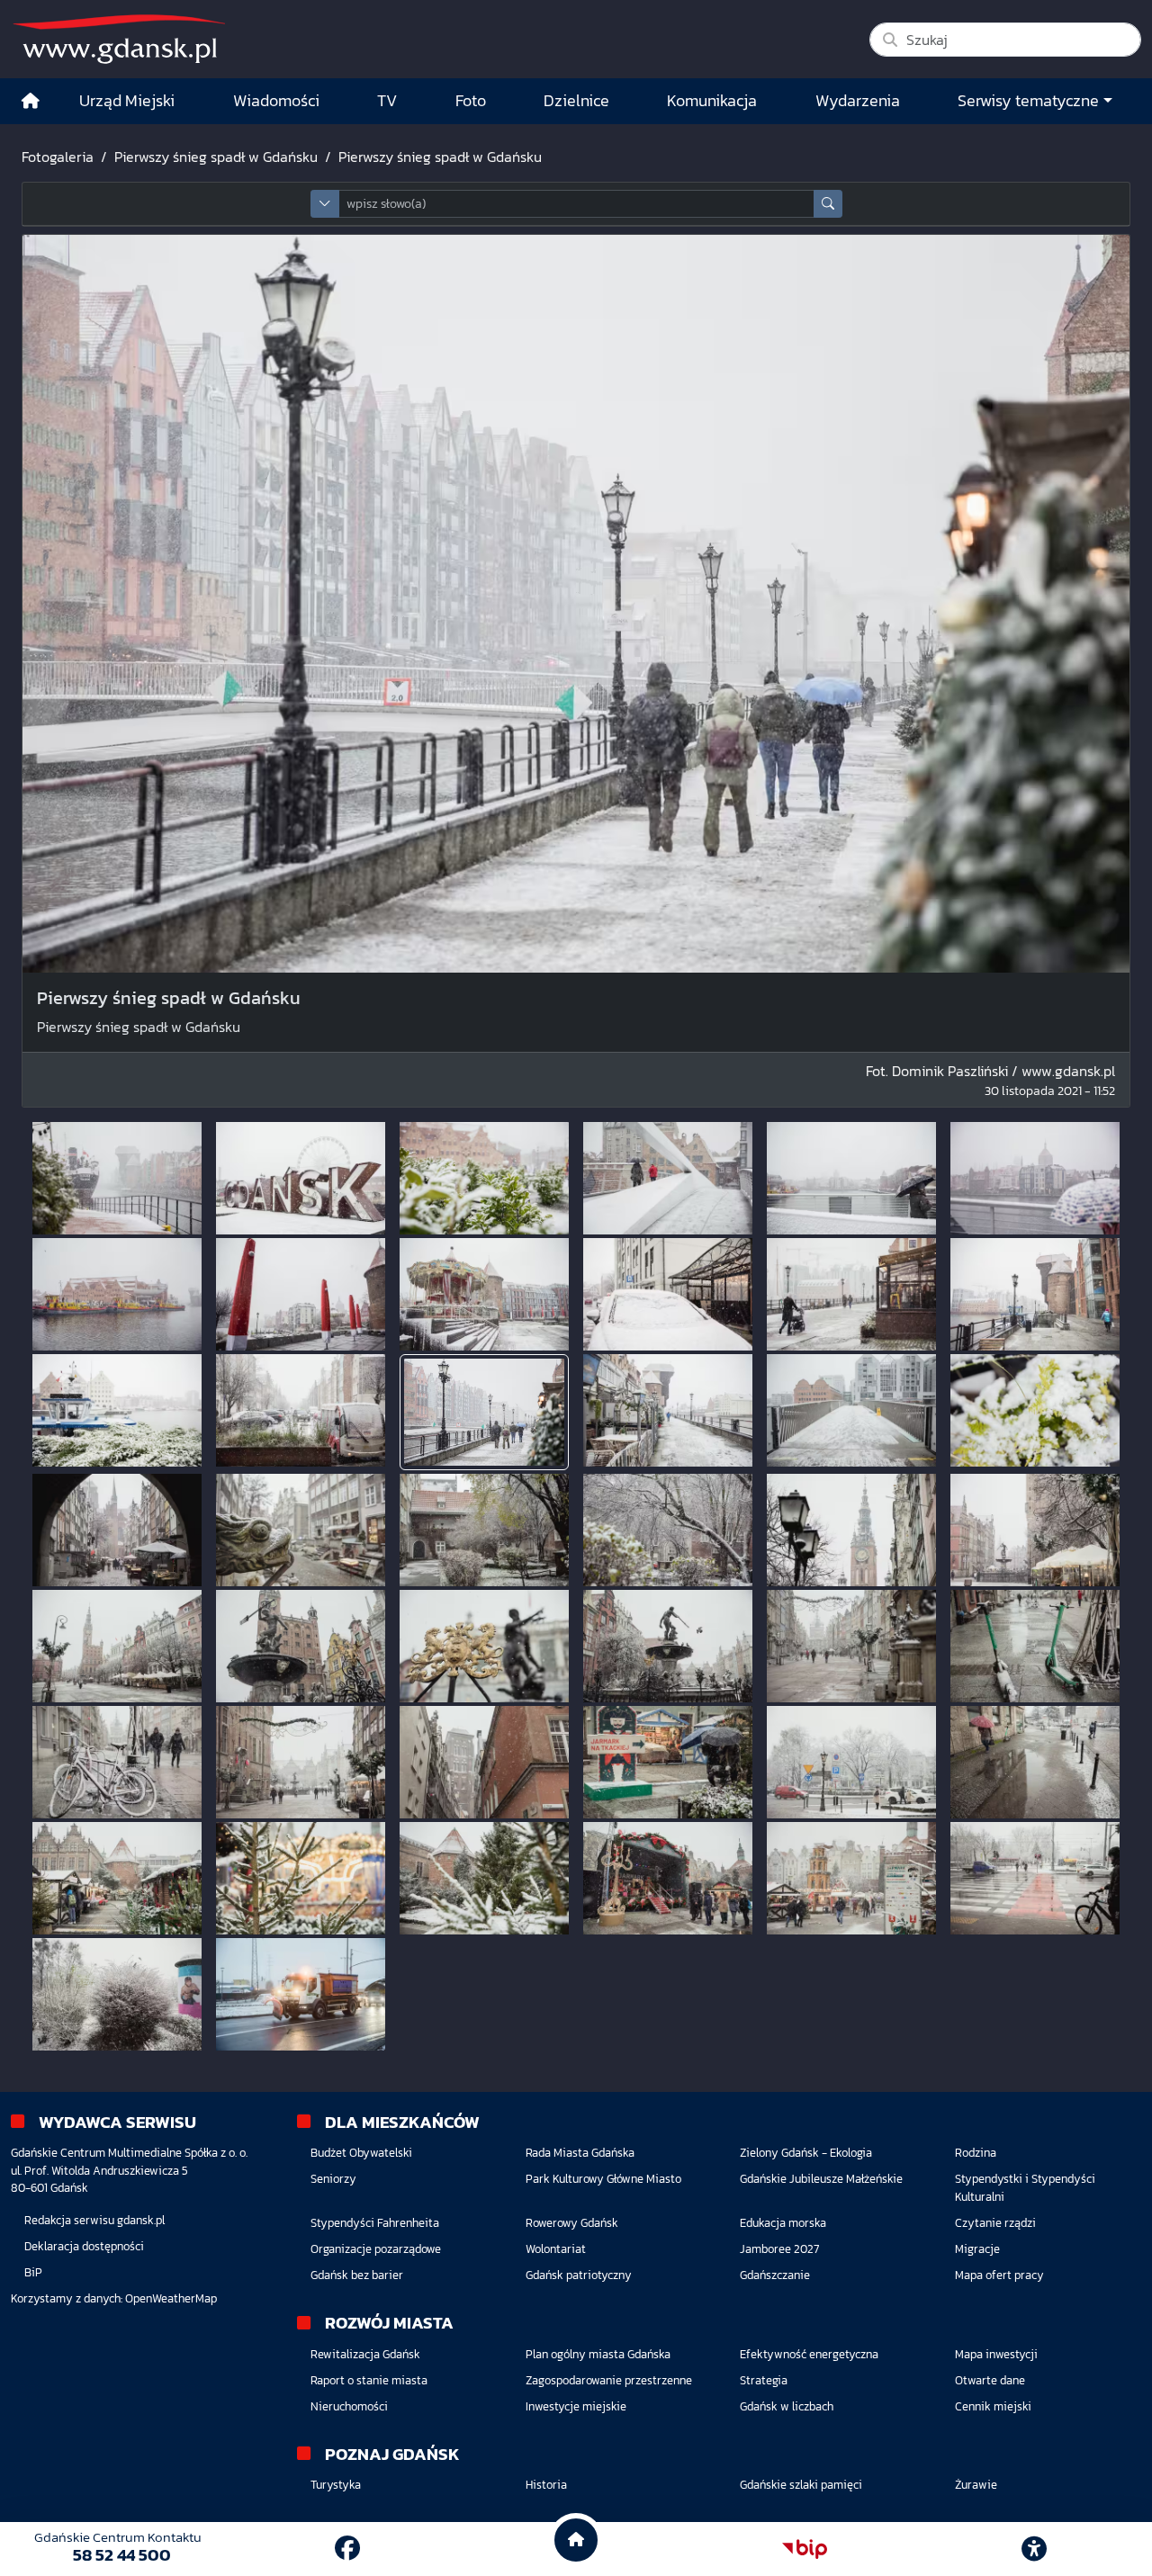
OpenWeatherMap (171, 2298)
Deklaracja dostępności (84, 2246)
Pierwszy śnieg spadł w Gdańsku (216, 157)
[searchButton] (828, 204)
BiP (33, 2272)
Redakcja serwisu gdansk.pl (94, 2220)
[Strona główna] (31, 101)
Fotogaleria (58, 157)
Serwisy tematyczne (1028, 101)
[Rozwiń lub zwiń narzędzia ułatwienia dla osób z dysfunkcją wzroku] (1034, 2549)
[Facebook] (347, 2548)
